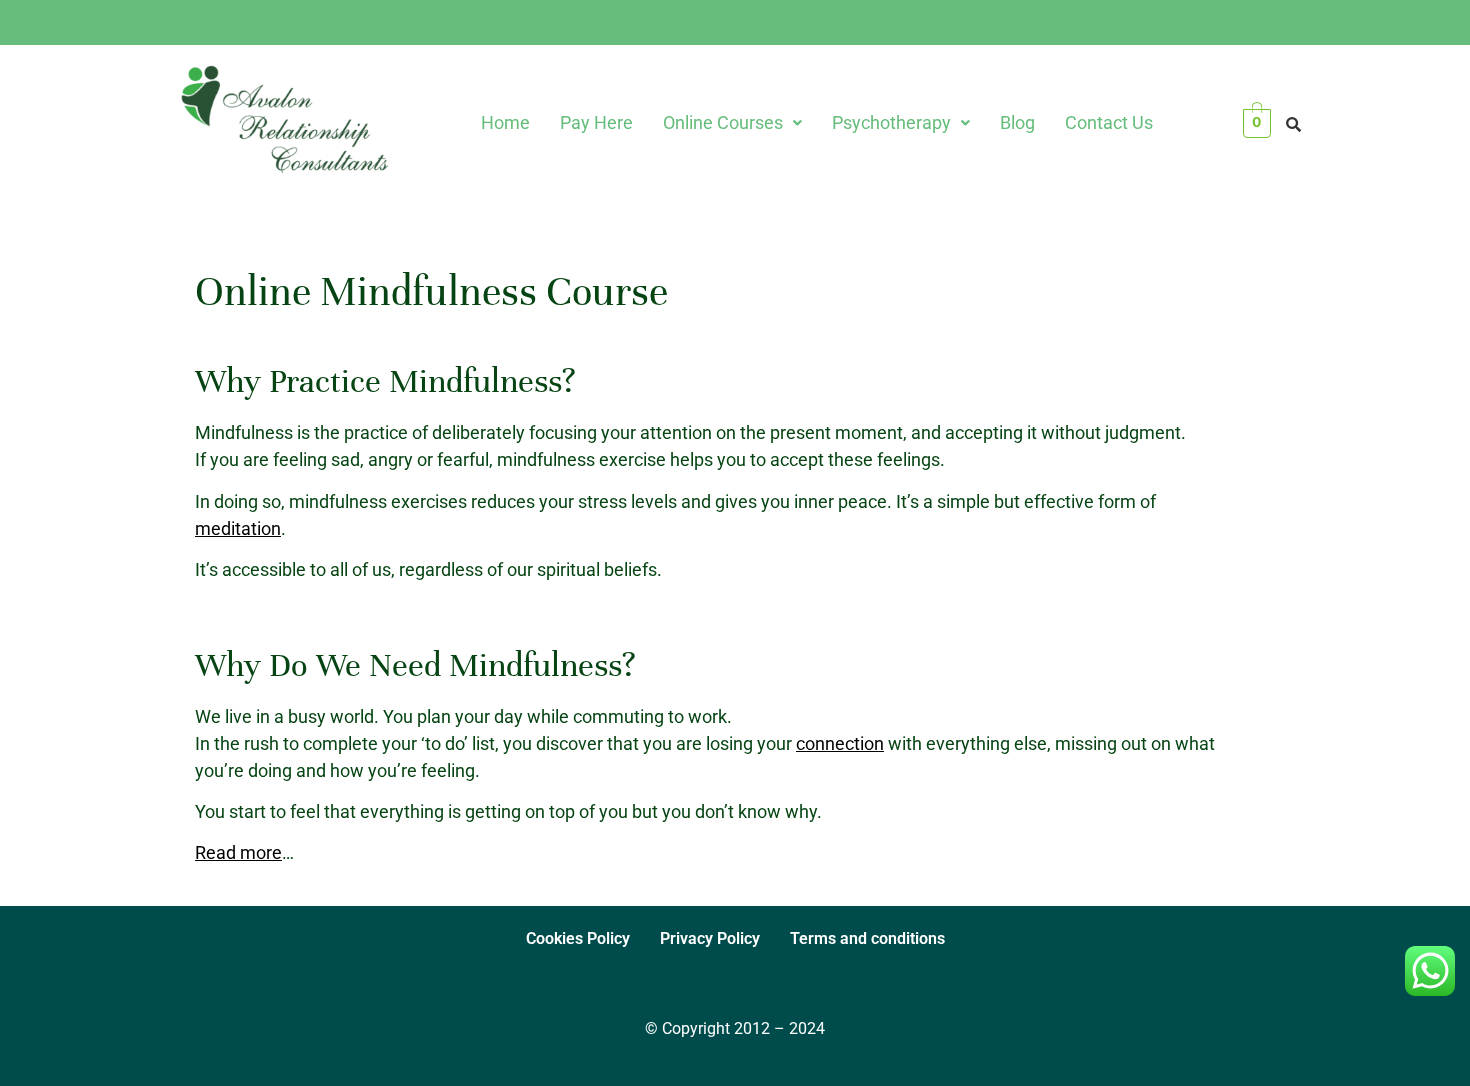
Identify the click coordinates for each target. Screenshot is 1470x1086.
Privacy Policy (710, 938)
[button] (732, 123)
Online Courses (723, 122)
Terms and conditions (867, 938)
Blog (1017, 122)
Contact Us (1109, 122)
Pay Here (596, 122)
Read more (238, 852)
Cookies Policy (578, 938)
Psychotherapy (891, 122)
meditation (238, 528)
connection (840, 743)
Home (505, 122)
